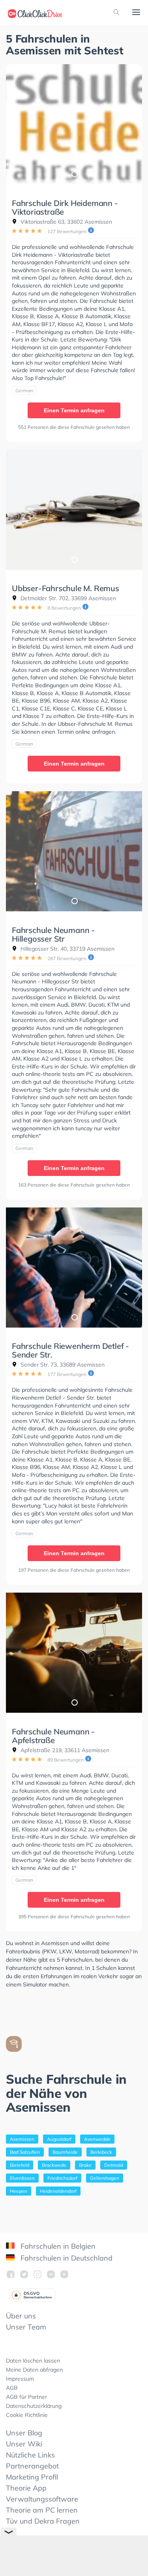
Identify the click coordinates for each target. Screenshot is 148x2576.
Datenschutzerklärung (34, 2406)
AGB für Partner (26, 2397)
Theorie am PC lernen (42, 2510)
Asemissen (22, 2139)
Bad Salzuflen (25, 2152)
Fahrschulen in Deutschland (66, 2258)
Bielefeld (20, 2165)
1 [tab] (74, 174)
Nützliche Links (30, 2455)
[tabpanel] (74, 124)
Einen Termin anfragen (74, 410)
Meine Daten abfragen (34, 2370)
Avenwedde (97, 2139)
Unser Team (26, 2327)
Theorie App (26, 2488)
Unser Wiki (24, 2444)
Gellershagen (105, 2178)
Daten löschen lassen (33, 2361)
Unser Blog (24, 2433)
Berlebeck (101, 2152)
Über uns (21, 2316)
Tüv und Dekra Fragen (43, 2521)
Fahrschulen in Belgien (57, 2246)
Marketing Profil (32, 2477)
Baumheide (65, 2152)
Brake (85, 2165)
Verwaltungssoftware (42, 2499)
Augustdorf (59, 2139)
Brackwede (54, 2165)
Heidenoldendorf (58, 2191)
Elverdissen (22, 2178)
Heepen (19, 2191)
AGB (12, 2388)
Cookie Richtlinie (27, 2415)
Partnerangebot (32, 2466)
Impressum (20, 2379)
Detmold (114, 2165)
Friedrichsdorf (62, 2178)
